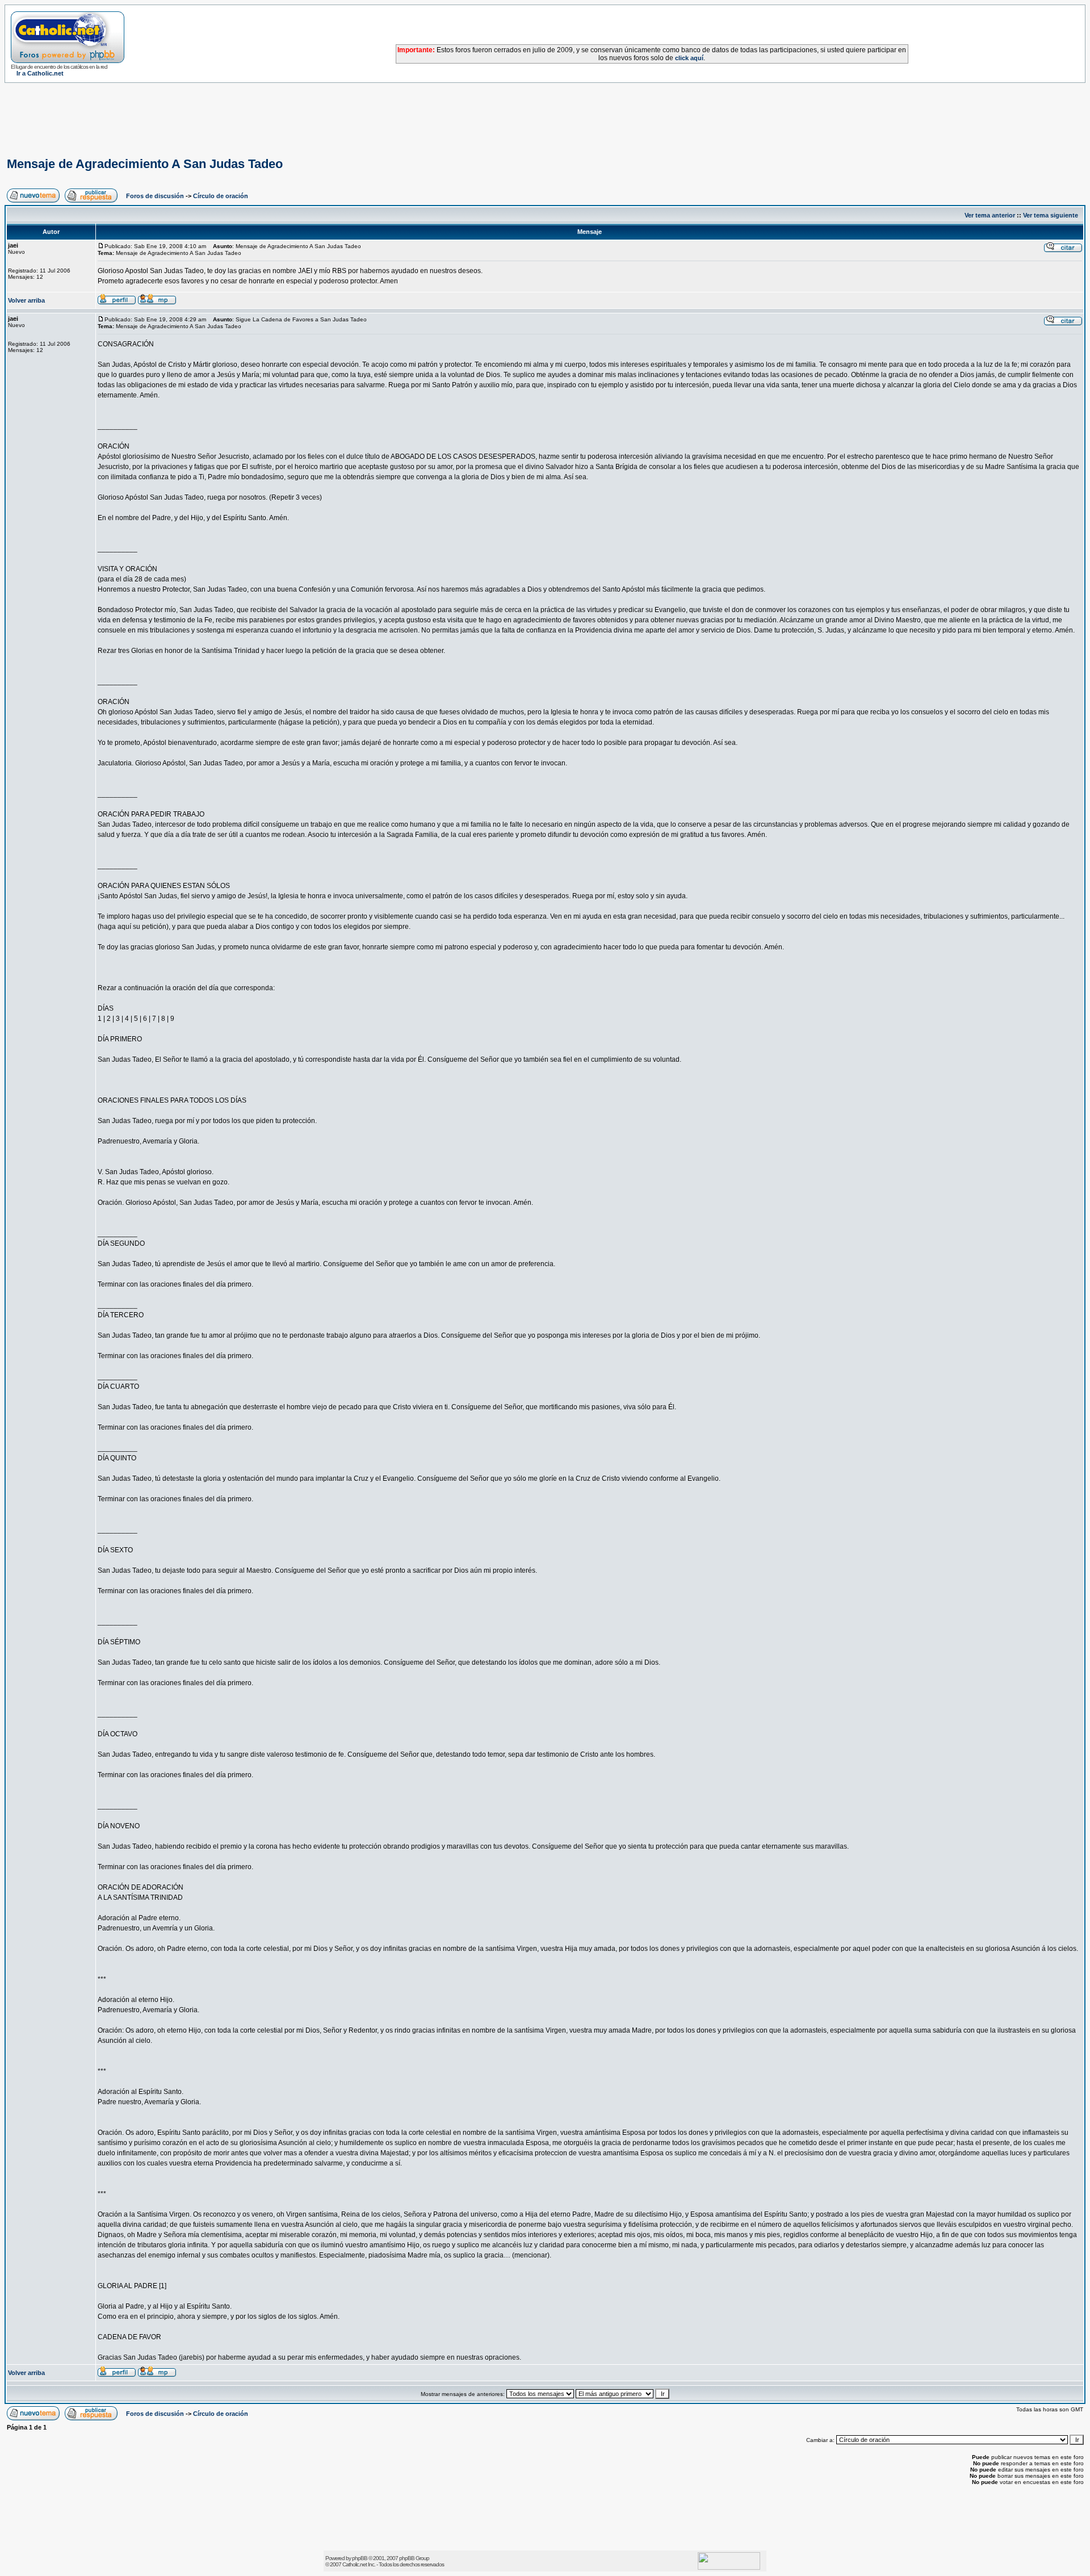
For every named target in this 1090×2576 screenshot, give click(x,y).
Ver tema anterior (990, 215)
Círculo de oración (221, 196)
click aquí (689, 58)
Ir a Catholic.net (40, 73)
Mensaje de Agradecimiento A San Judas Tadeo (145, 164)
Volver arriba (26, 300)
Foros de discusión (155, 196)
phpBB (360, 2558)
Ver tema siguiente (1051, 215)
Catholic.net (355, 2564)
